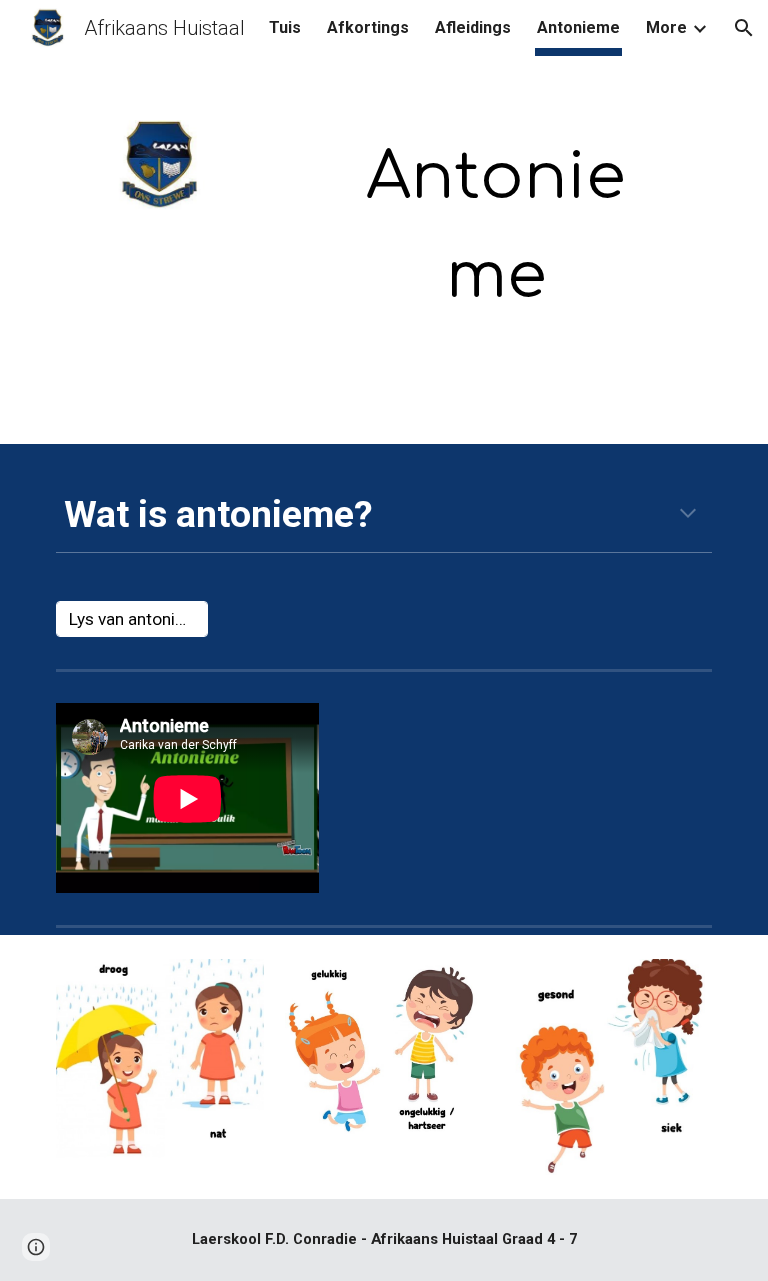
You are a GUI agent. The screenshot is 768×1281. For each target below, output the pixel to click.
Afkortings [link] (368, 27)
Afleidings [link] (473, 27)
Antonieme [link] (578, 27)
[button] (744, 28)
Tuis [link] (285, 27)
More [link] (666, 27)
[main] (495, 227)
